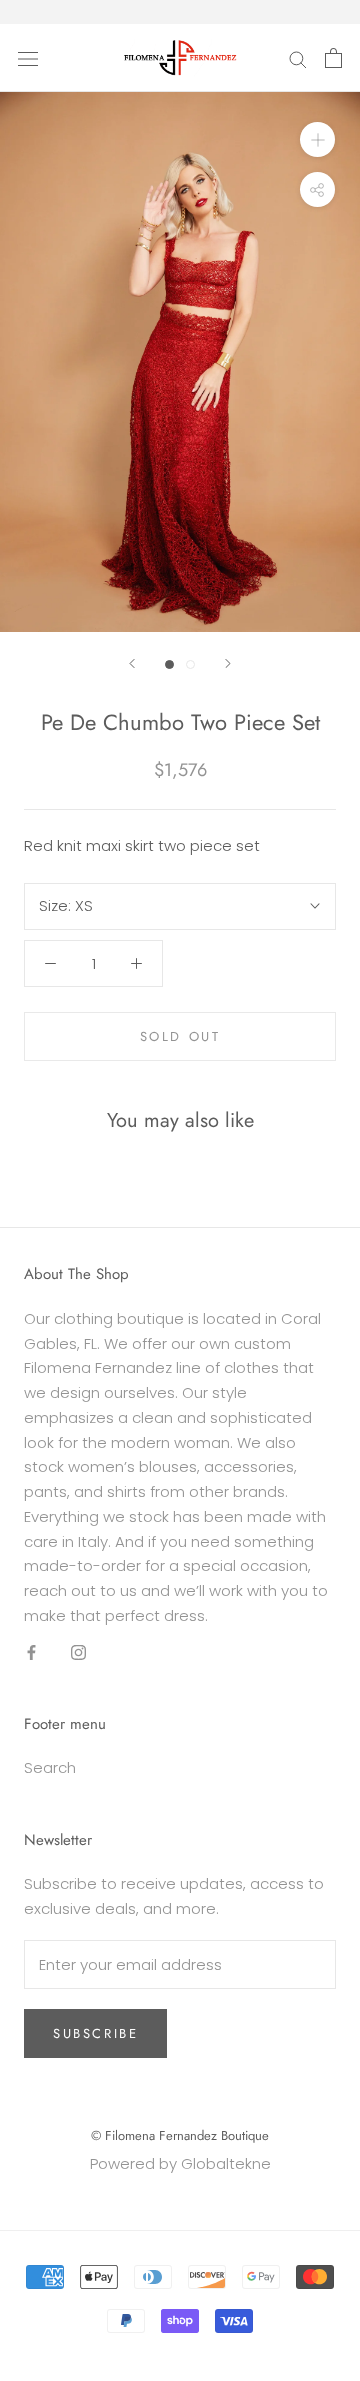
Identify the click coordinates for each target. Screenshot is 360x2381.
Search (50, 1767)
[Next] (228, 663)
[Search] (298, 57)
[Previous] (132, 663)
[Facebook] (31, 1652)
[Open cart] (333, 58)
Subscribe (95, 2033)
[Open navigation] (28, 58)
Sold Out (180, 1036)
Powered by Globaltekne (180, 2163)
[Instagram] (78, 1652)
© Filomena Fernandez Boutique (180, 2135)
